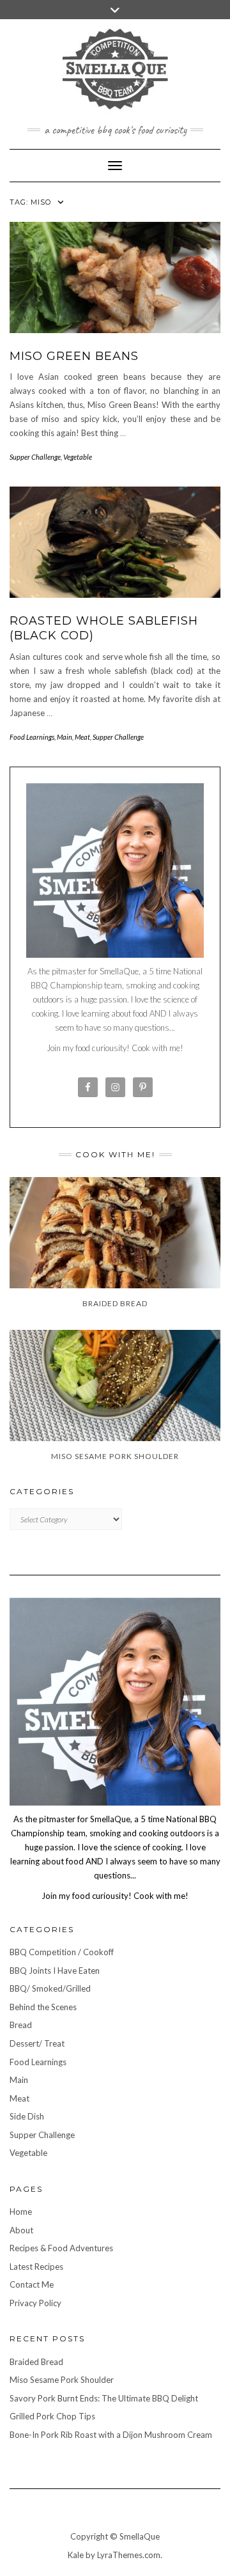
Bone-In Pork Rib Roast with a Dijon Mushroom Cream (111, 2435)
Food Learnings (32, 737)
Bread (21, 2025)
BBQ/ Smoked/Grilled (50, 1988)
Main (65, 737)
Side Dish (27, 2116)
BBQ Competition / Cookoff (62, 1952)
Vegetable (78, 457)
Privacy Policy (35, 2303)
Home (21, 2212)
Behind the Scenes (43, 2007)
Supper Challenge (35, 457)
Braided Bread (36, 2362)
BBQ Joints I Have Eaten (55, 1971)
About (21, 2230)
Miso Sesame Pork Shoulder (62, 2380)
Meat (82, 737)
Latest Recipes (36, 2267)
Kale (76, 2555)
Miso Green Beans (74, 356)
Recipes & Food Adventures (61, 2248)
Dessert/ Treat (37, 2043)
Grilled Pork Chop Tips (52, 2416)
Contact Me (32, 2284)
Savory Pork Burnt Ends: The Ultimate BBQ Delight (104, 2398)
